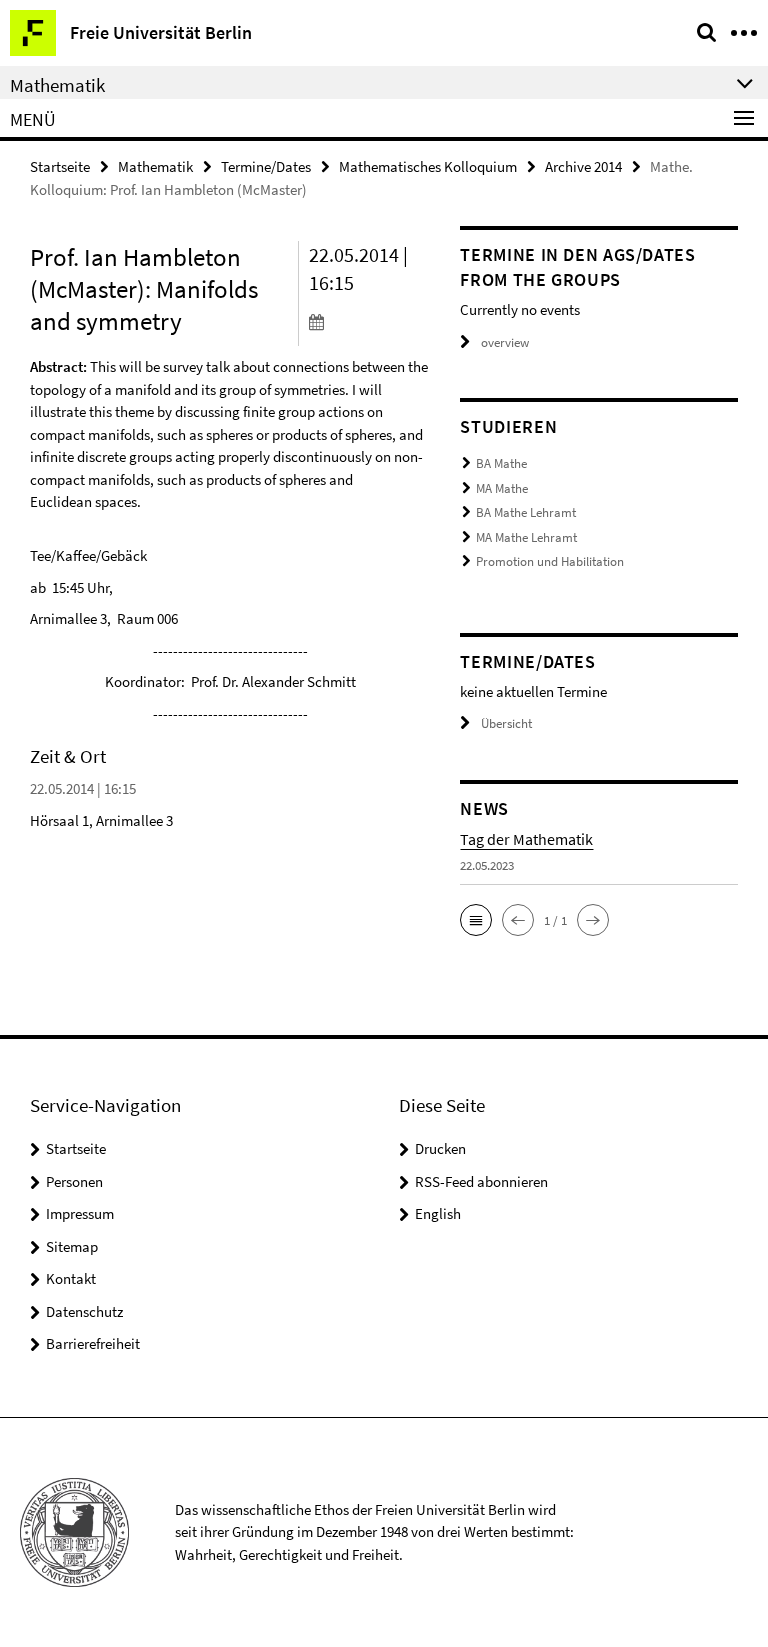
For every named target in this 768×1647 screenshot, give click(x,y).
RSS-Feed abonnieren (481, 1181)
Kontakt (71, 1278)
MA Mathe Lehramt (526, 537)
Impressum (80, 1213)
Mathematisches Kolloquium (428, 166)
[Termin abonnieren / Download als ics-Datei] (370, 321)
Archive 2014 (583, 166)
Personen (74, 1181)
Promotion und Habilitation (550, 561)
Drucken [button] (440, 1148)
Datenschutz (84, 1311)
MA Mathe (502, 488)
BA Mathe (501, 463)
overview (505, 342)
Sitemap (72, 1246)
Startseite (60, 166)
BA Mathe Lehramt (526, 512)
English (438, 1213)
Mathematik (155, 166)
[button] (476, 920)
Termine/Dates (266, 166)
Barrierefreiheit (93, 1343)
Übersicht (506, 723)
